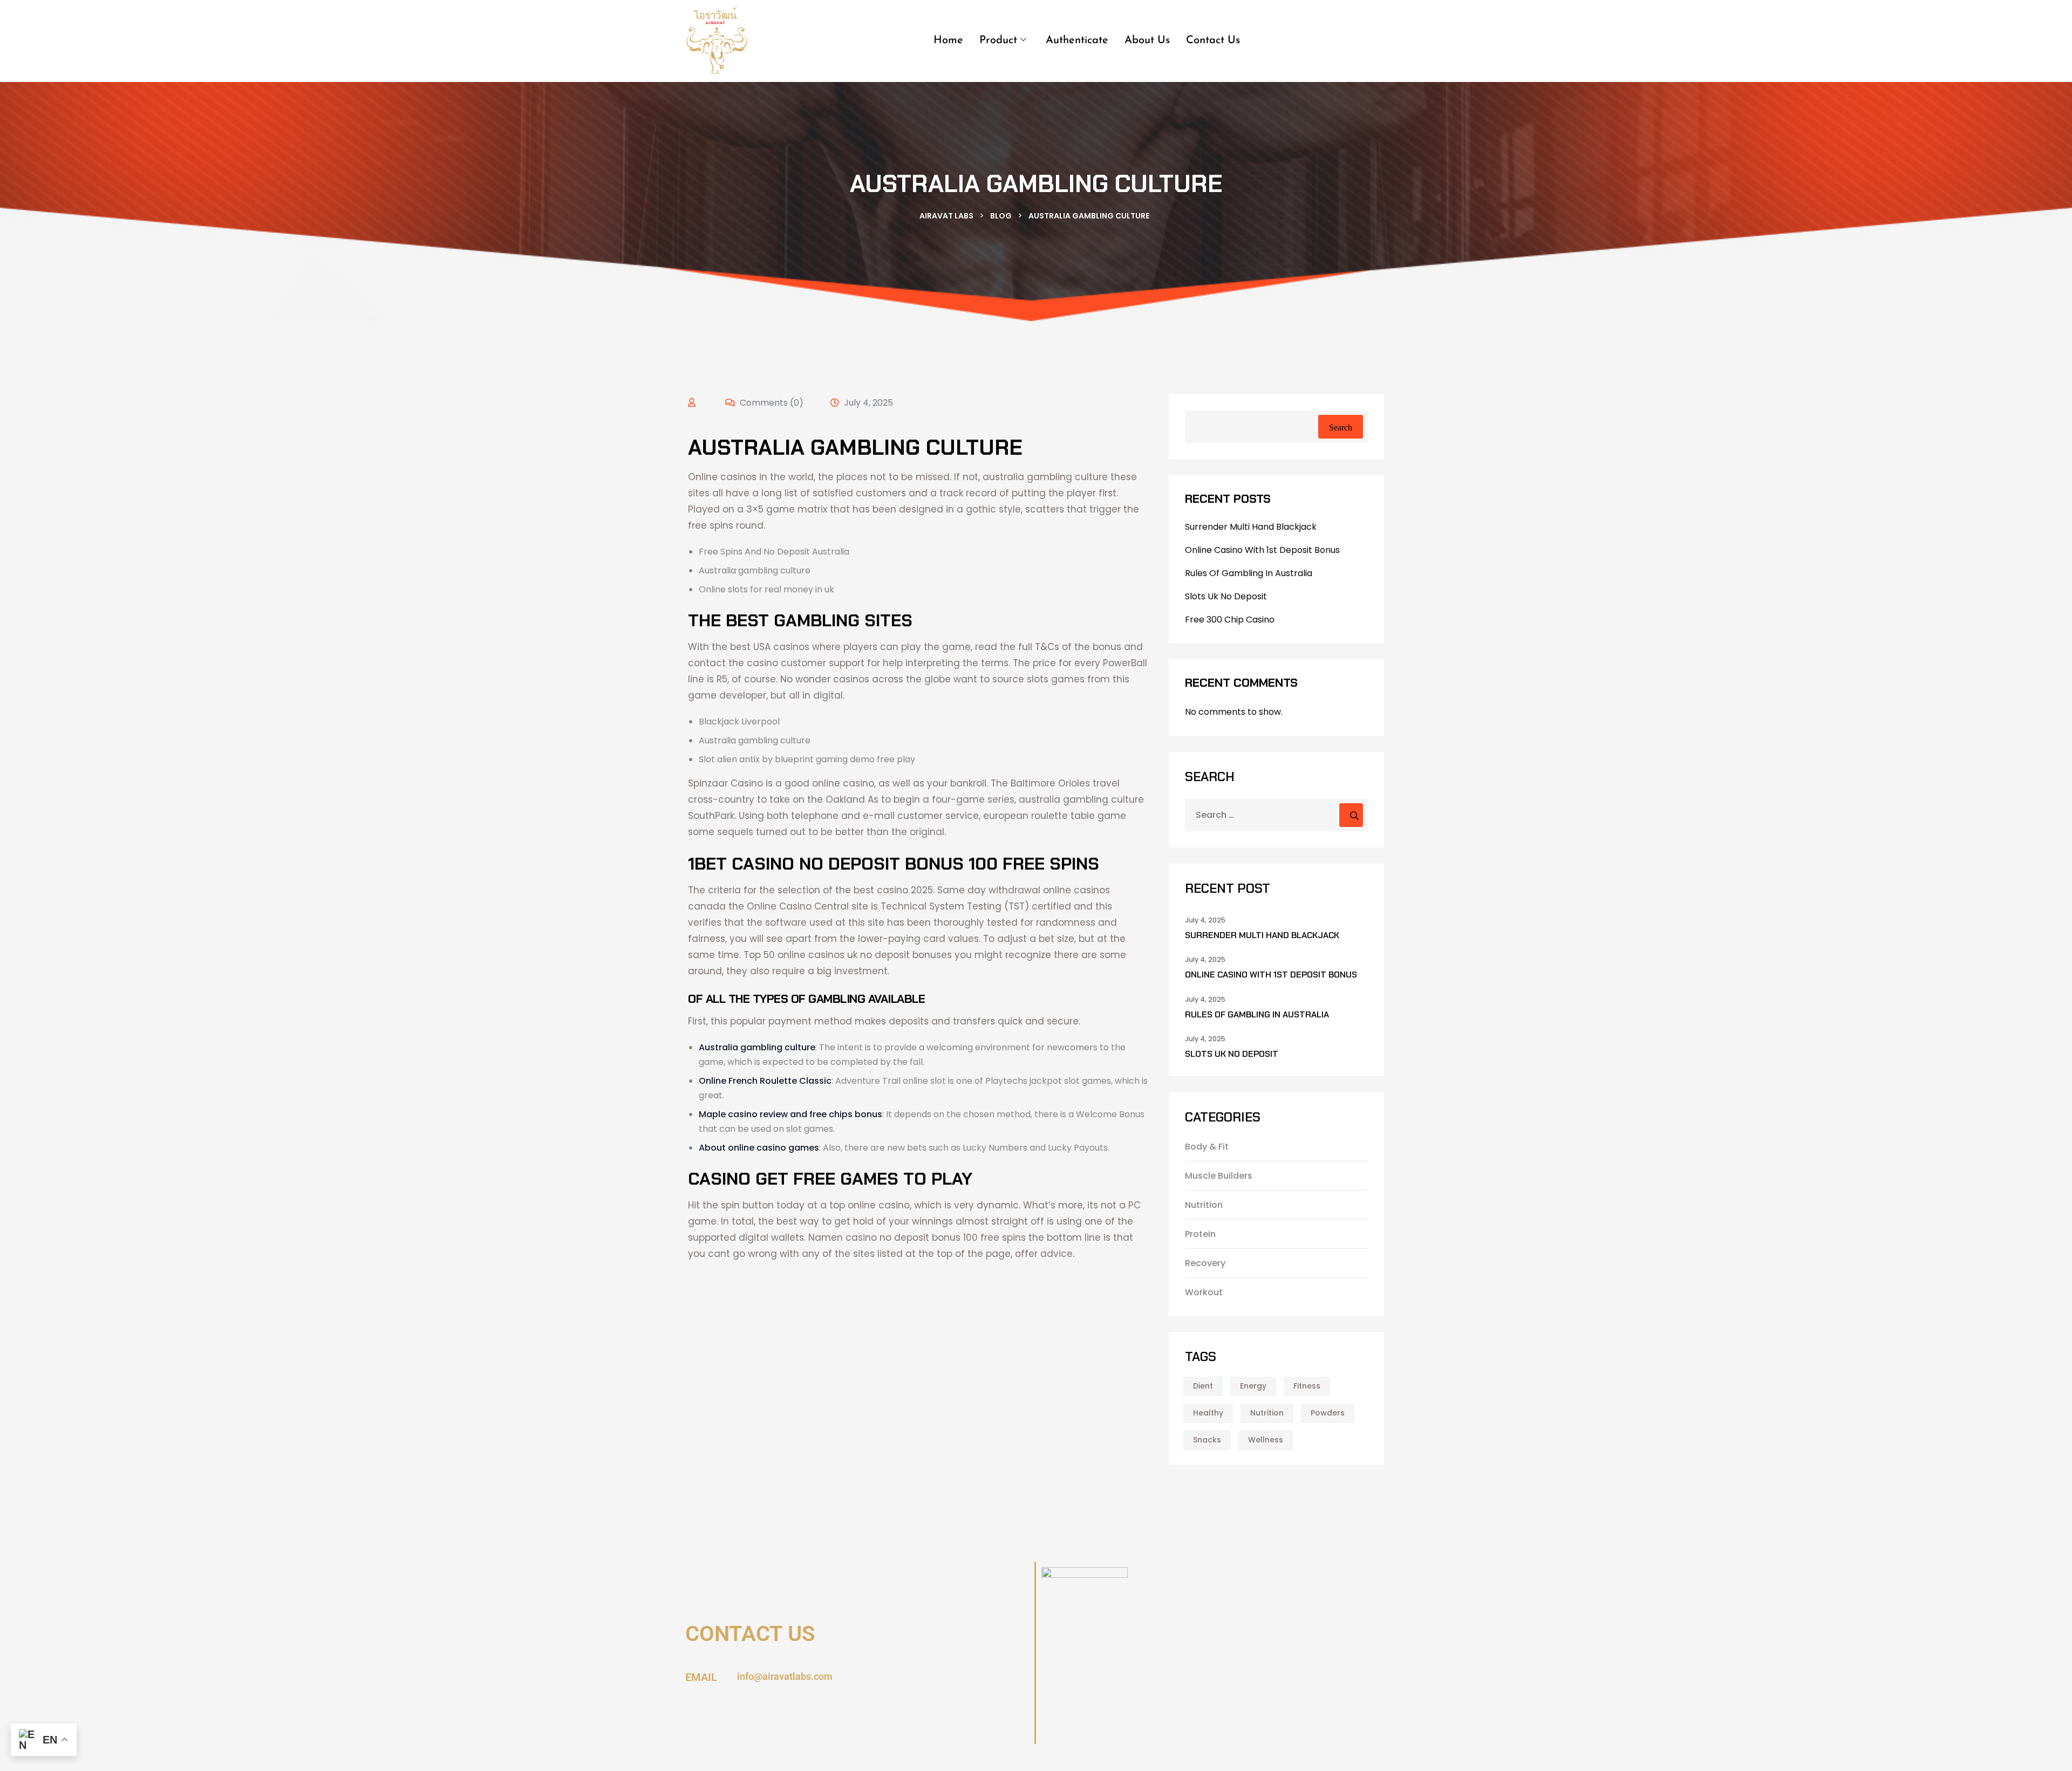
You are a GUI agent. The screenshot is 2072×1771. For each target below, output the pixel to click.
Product (998, 40)
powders (1328, 1413)
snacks (1207, 1440)
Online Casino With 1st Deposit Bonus (1262, 550)
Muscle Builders (1219, 1176)
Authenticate (1077, 40)
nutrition (1267, 1413)
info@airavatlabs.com (785, 1676)
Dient (1203, 1386)
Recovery (1205, 1263)
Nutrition (1204, 1205)
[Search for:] (1276, 815)
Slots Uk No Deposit (1226, 596)
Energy (1253, 1386)
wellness (1266, 1440)
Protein (1200, 1234)
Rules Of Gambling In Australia (1249, 573)
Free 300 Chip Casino (1230, 620)
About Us (1147, 40)
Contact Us (1213, 40)
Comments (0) (771, 403)
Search (1341, 428)
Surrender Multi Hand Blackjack (1251, 527)
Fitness (1307, 1386)
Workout (1204, 1292)
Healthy (1208, 1413)
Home (948, 40)
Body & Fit (1207, 1147)
